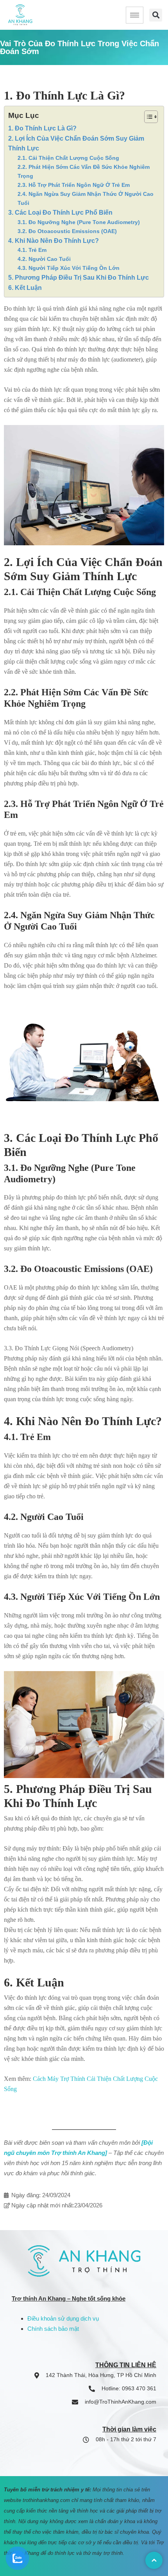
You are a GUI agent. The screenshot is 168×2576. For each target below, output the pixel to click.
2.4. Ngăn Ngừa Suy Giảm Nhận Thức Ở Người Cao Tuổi (86, 198)
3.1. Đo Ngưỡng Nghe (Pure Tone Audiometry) (79, 222)
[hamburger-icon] (135, 15)
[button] (156, 15)
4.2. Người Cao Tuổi (44, 259)
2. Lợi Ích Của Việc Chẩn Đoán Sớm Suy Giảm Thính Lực (76, 144)
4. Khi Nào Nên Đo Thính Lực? (54, 241)
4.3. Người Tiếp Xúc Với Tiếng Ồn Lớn (69, 268)
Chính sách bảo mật (53, 2329)
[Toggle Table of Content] (147, 117)
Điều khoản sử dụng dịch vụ (63, 2318)
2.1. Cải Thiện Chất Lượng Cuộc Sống (68, 158)
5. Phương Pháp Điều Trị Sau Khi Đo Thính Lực (79, 278)
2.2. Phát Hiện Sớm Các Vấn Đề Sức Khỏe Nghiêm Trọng (84, 171)
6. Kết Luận (25, 288)
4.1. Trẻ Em (32, 250)
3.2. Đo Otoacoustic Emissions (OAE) (67, 231)
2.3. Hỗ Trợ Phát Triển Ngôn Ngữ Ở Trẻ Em (74, 185)
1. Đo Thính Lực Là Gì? (42, 128)
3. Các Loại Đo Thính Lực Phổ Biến (60, 213)
